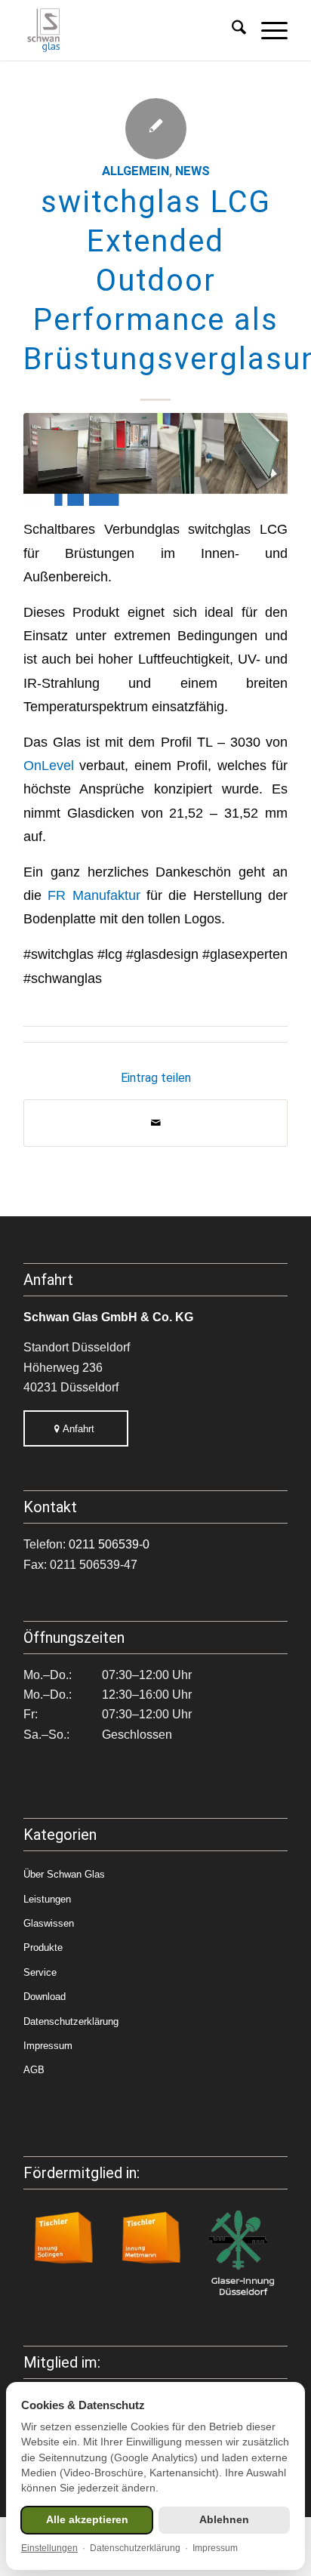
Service (40, 1972)
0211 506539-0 (109, 1544)
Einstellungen (49, 2548)
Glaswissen (49, 1923)
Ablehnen (224, 2520)
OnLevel (49, 765)
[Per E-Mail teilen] (155, 1123)
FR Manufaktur (94, 895)
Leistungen (47, 1899)
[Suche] (231, 30)
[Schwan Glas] (129, 30)
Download (45, 1997)
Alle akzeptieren (87, 2520)
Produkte (43, 1947)
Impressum (48, 2046)
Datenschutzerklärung (71, 2021)
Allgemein (135, 171)
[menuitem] (231, 30)
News (192, 171)
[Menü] (267, 30)
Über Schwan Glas (64, 1874)
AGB (34, 2070)
